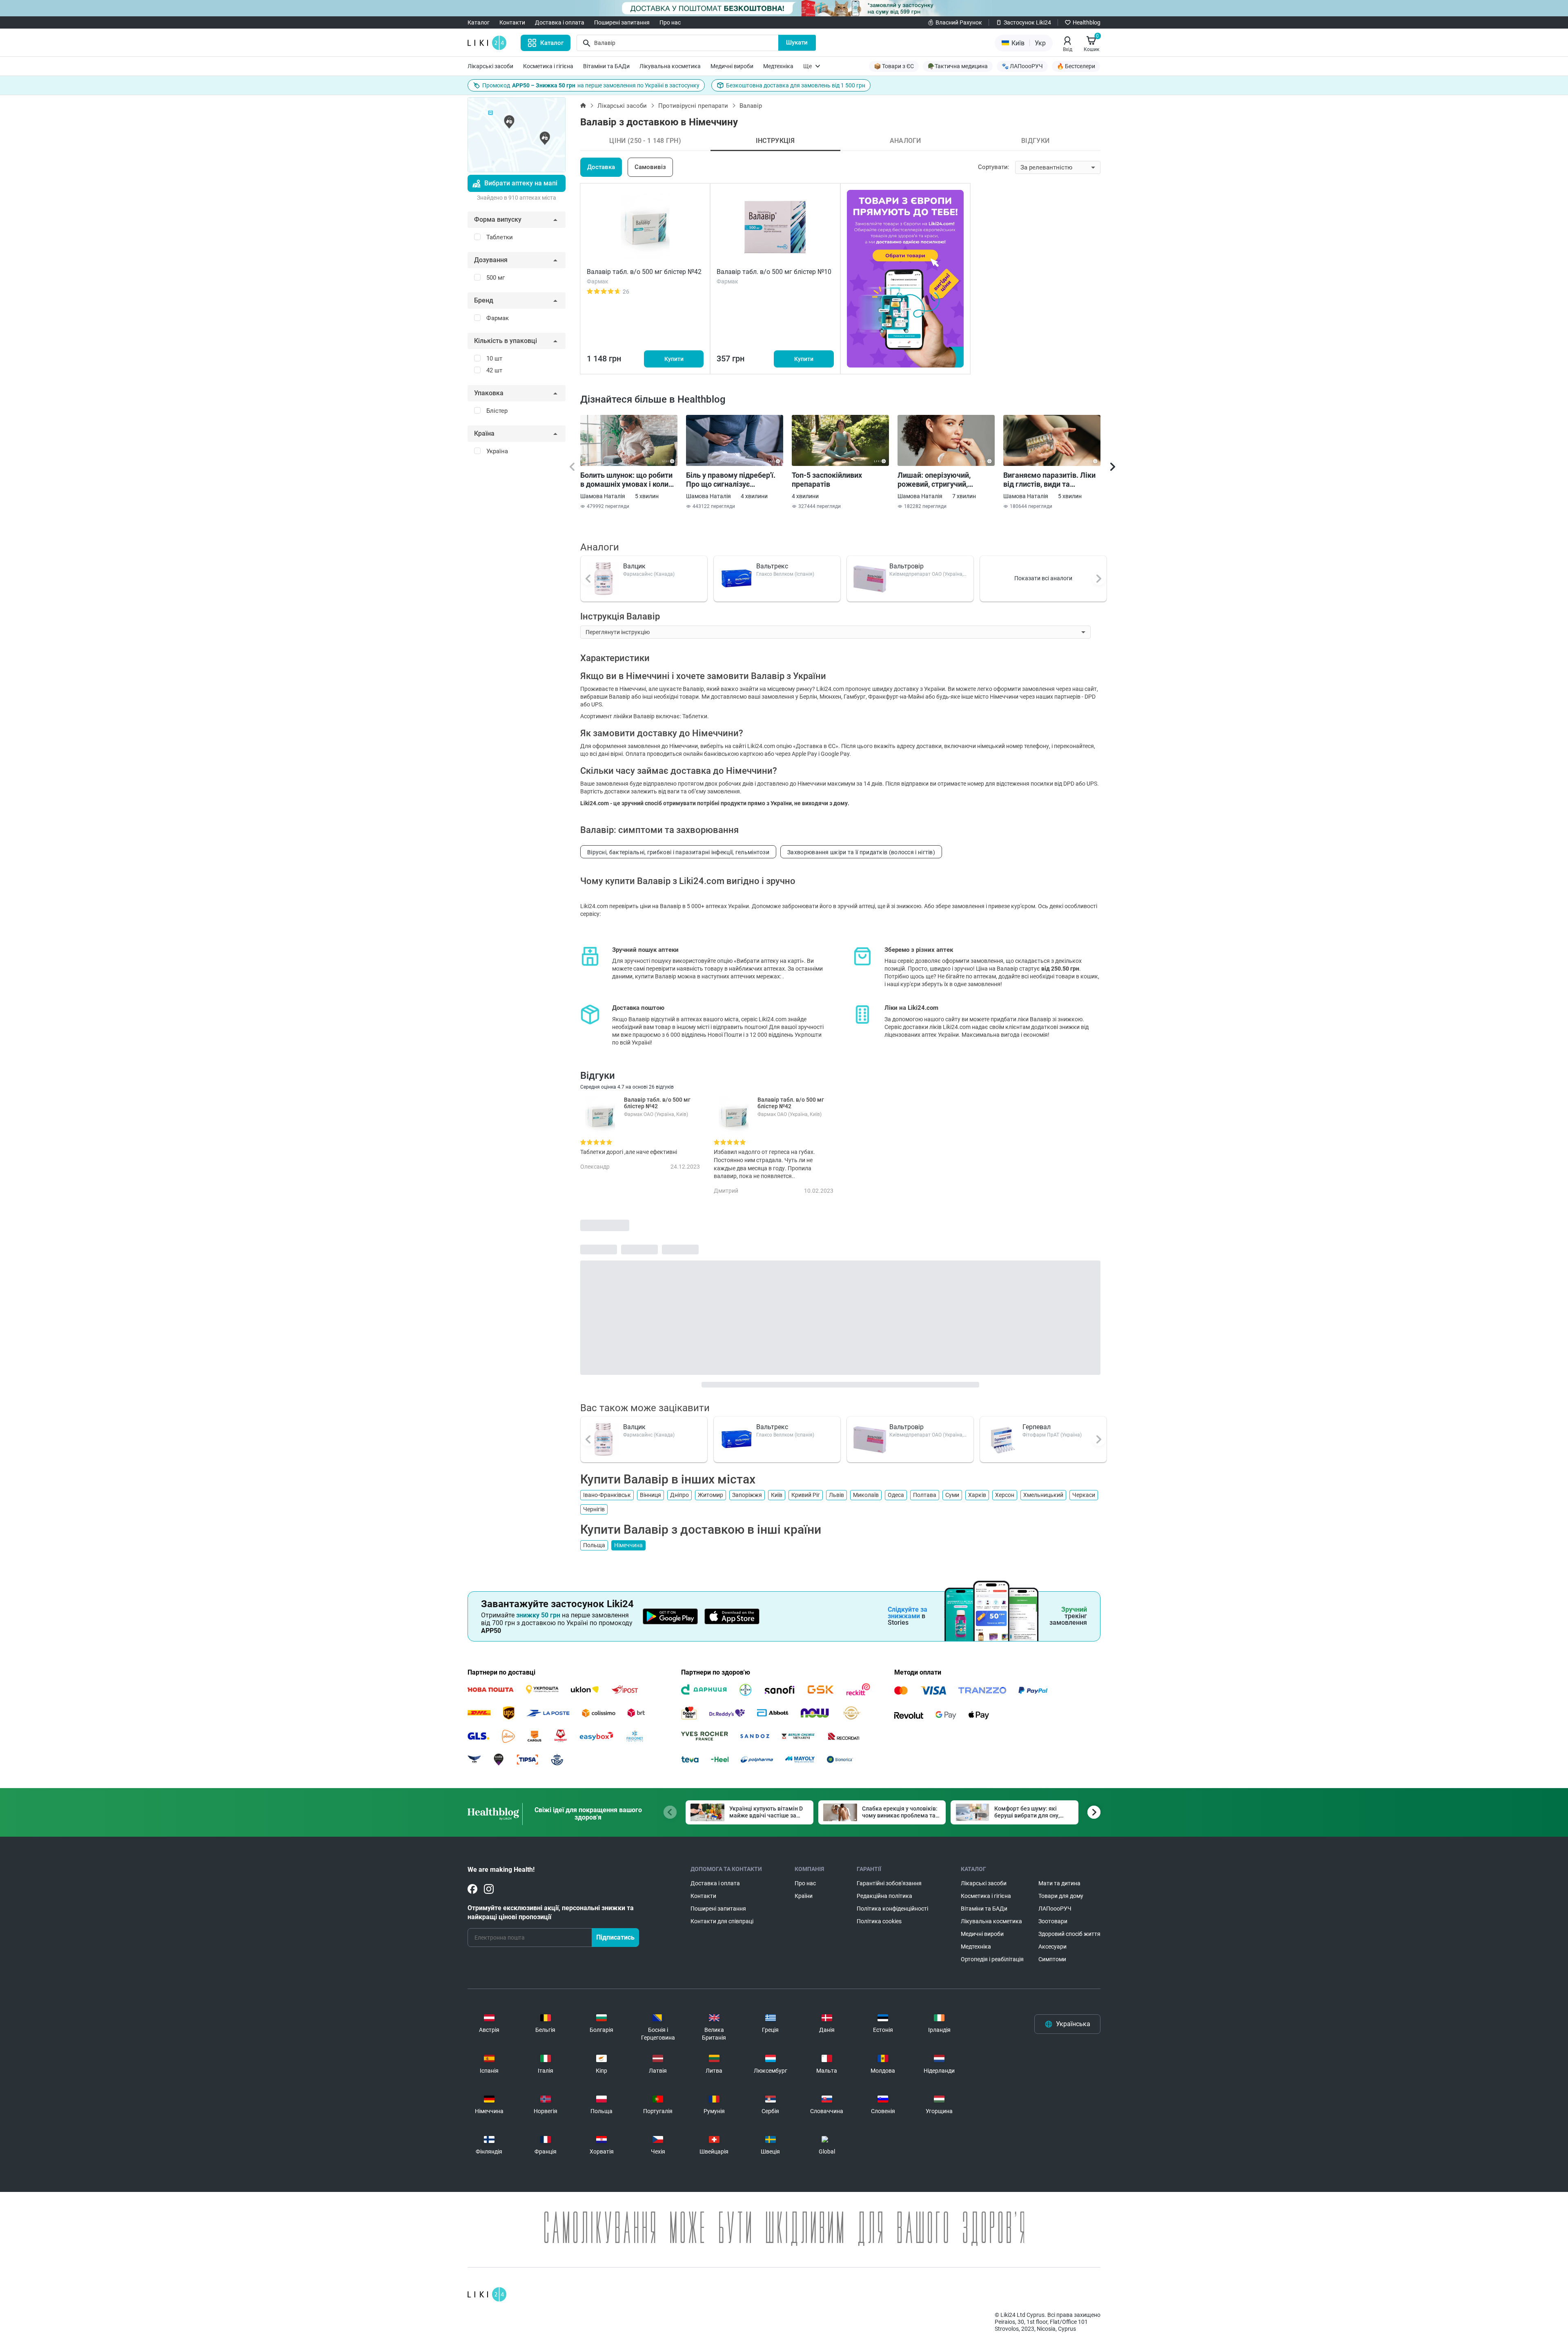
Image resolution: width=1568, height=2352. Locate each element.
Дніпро (679, 1495)
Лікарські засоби (490, 66)
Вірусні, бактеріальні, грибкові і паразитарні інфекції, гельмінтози (678, 852)
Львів (836, 1495)
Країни (804, 1896)
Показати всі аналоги (1043, 578)
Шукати (797, 42)
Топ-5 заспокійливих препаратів (827, 480)
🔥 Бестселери (1076, 66)
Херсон (1005, 1495)
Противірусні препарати (693, 106)
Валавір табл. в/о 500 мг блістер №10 (774, 272)
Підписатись (615, 1937)
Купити (674, 359)
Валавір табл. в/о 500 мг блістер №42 (644, 272)
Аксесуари (1052, 1947)
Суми (952, 1495)
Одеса (896, 1495)
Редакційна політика (884, 1896)
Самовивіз (650, 167)
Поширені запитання (622, 22)
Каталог (479, 22)
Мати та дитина (1059, 1883)
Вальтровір (906, 566)
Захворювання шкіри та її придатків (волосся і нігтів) (861, 852)
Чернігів (594, 1509)
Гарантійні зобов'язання (889, 1883)
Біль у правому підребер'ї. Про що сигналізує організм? (731, 480)
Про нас (670, 22)
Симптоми (1052, 1959)
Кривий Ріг (806, 1495)
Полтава (925, 1495)
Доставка (601, 167)
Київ (777, 1495)
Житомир (710, 1495)
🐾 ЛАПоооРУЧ (1022, 66)
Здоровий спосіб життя (1069, 1934)
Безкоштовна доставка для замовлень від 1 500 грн (796, 85)
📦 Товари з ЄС (894, 66)
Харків (977, 1495)
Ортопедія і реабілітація (992, 1959)
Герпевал (1037, 1427)
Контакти (512, 22)
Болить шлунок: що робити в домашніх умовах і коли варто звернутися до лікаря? (626, 480)
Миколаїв (866, 1495)
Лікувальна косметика (670, 66)
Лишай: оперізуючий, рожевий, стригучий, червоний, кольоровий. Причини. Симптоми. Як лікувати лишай (939, 480)
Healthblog (1087, 22)
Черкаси (1084, 1495)
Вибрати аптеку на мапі (521, 183)
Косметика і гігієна (548, 66)
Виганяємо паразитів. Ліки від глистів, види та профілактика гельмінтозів (1050, 480)
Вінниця (650, 1495)
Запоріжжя (747, 1495)
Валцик (634, 566)
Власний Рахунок (959, 22)
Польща (594, 1545)
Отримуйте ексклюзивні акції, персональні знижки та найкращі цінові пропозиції (551, 1912)
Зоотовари (1053, 1921)
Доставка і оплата (560, 22)
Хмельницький (1043, 1495)
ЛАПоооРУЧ (1055, 1909)
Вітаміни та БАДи (606, 66)
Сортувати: (994, 167)
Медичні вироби (732, 66)
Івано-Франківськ (607, 1495)
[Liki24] (487, 2294)
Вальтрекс (772, 566)
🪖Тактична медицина (958, 66)
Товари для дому (1061, 1896)
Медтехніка (778, 66)
